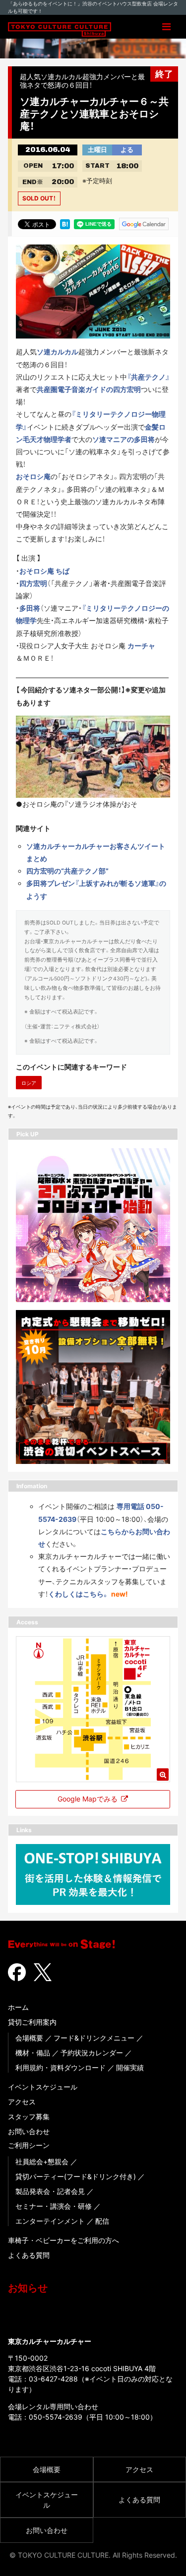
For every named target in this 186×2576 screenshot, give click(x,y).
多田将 (30, 608)
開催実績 (130, 2067)
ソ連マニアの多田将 (124, 439)
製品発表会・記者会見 (50, 2191)
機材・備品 (33, 2053)
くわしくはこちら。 (79, 1594)
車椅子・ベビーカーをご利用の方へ (63, 2240)
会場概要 (29, 2038)
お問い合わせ (29, 2131)
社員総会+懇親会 (42, 2162)
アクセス (22, 2102)
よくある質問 (29, 2255)
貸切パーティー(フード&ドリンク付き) (76, 2176)
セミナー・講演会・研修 (54, 2206)
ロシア (29, 1083)
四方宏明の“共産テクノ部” (67, 871)
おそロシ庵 (33, 476)
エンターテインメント (50, 2221)
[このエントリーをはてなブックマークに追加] (65, 223)
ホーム (18, 2007)
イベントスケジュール (43, 2087)
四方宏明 (33, 583)
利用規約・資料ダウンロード (61, 2067)
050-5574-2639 (56, 2417)
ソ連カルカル (58, 352)
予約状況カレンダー (92, 2053)
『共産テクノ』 (148, 377)
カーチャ (141, 646)
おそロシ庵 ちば (44, 571)
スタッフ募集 (29, 2116)
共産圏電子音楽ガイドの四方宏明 (89, 389)
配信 (102, 2221)
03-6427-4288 (53, 2379)
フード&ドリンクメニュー (94, 2038)
